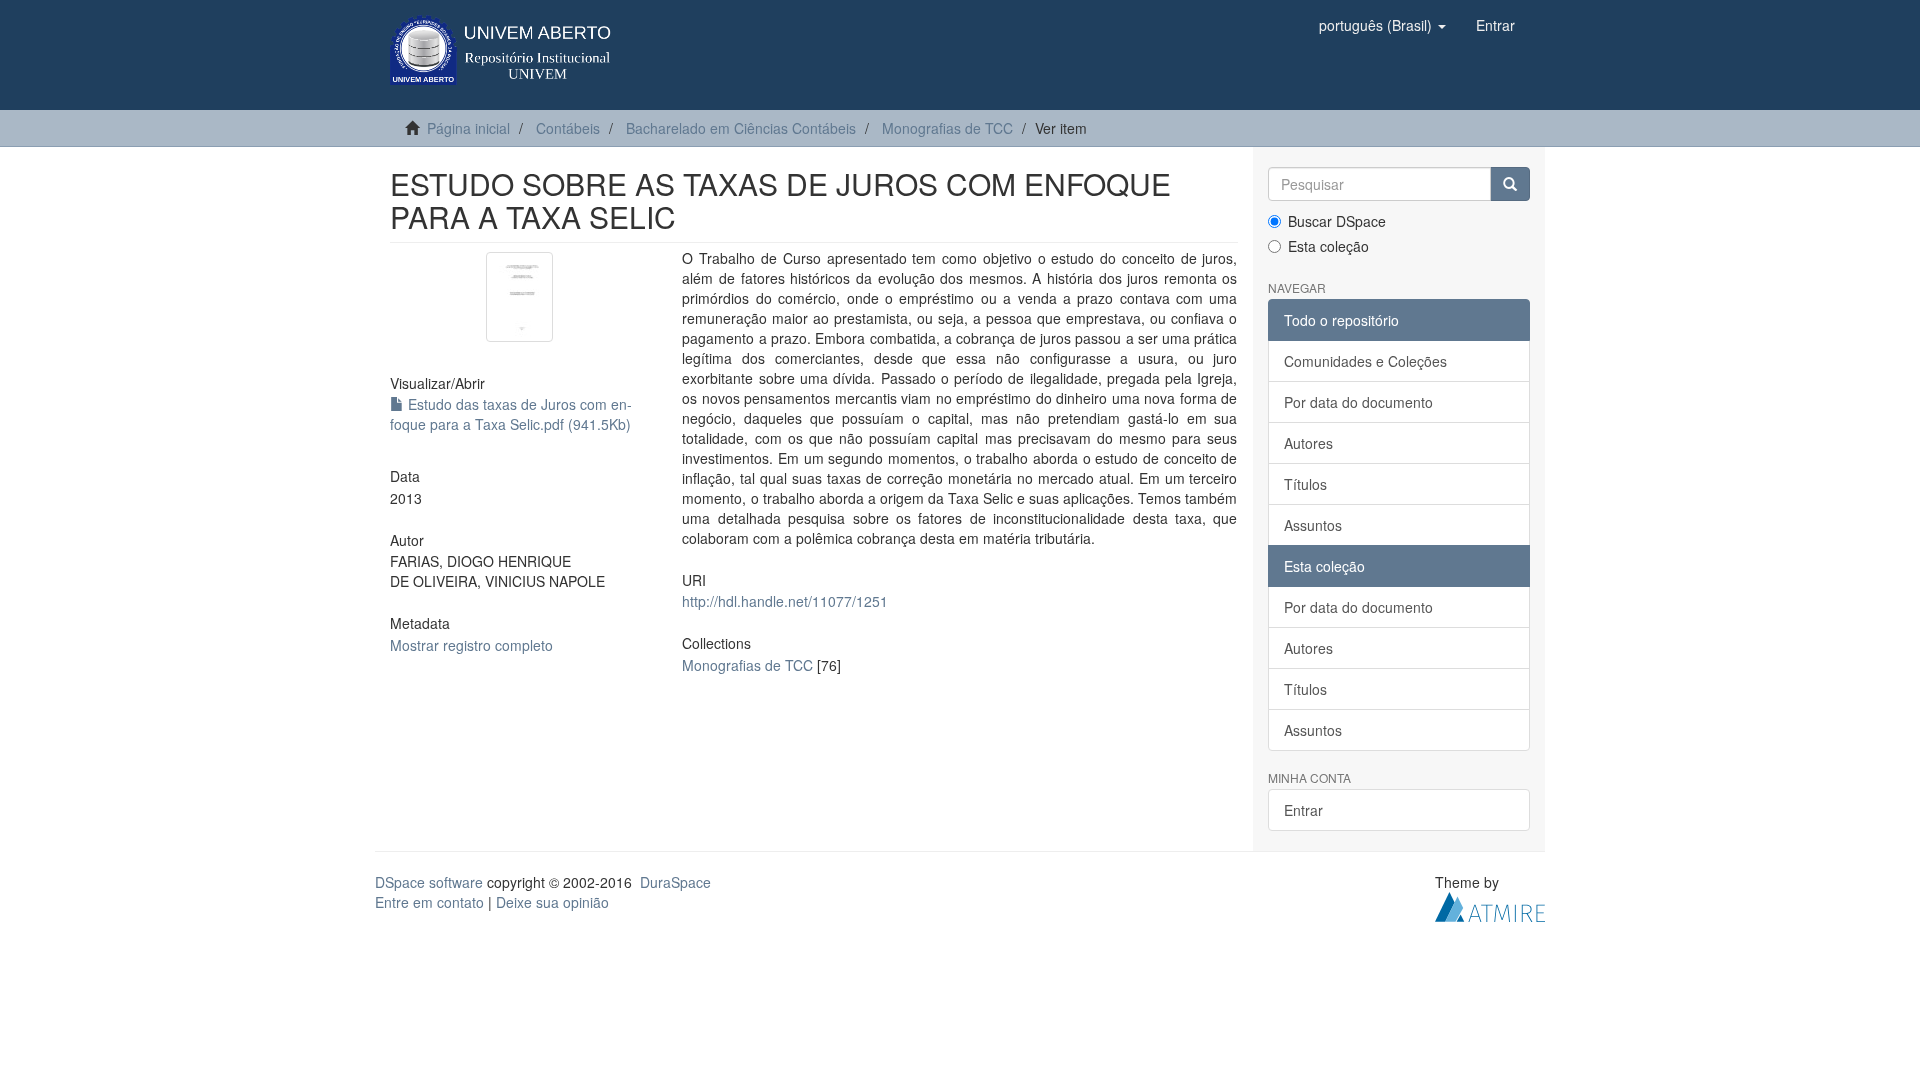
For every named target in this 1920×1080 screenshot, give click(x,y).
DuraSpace (675, 882)
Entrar (1303, 810)
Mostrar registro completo (471, 645)
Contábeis (568, 128)
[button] (1382, 25)
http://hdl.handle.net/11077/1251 (785, 601)
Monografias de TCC (947, 128)
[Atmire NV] (1490, 905)
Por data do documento (1358, 402)
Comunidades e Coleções (1365, 361)
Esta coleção (1328, 246)
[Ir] (1510, 184)
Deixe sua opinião (552, 902)
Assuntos (1313, 525)
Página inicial (468, 128)
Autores (1308, 443)
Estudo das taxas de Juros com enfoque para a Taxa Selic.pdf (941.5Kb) (511, 414)
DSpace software (429, 882)
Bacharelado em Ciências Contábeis (741, 128)
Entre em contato (429, 902)
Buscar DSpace (1337, 221)
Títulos (1305, 484)
